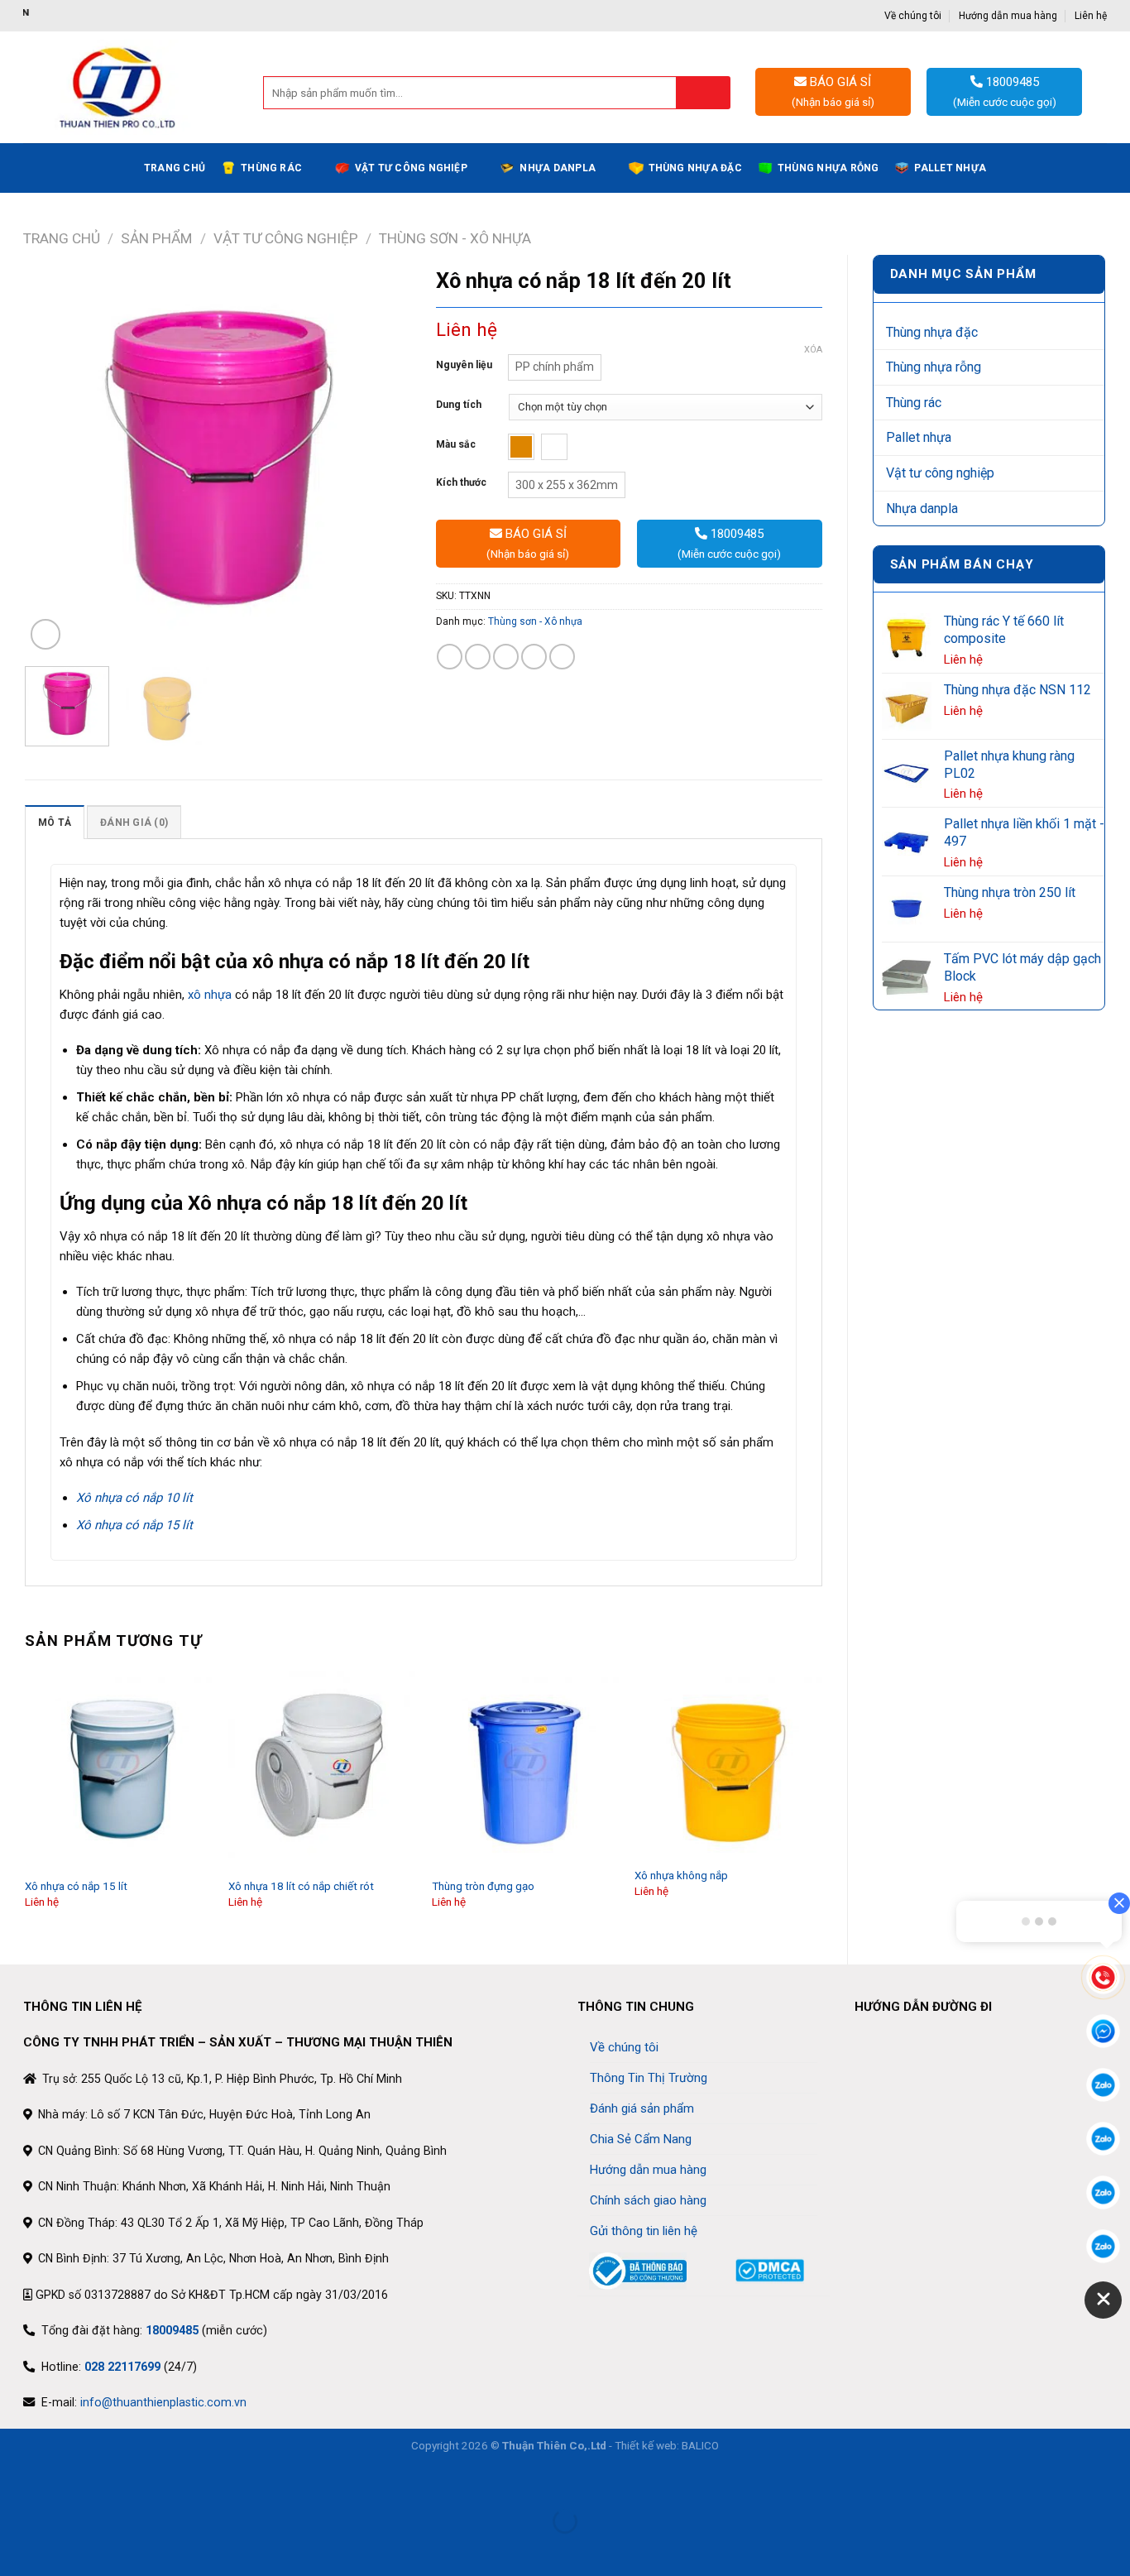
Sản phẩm (156, 238)
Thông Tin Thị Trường (649, 2078)
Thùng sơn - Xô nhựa (455, 238)
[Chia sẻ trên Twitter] (478, 657)
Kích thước (461, 483)
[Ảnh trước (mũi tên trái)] (15, 2549)
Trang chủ (175, 168)
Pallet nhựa (950, 168)
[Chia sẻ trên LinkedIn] (562, 657)
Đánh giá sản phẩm (642, 2108)
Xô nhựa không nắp (681, 1875)
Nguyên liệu (464, 365)
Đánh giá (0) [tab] (134, 823)
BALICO (700, 2445)
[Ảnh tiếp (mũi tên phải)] (61, 2549)
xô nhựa (210, 995)
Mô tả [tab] (55, 823)
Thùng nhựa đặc (695, 168)
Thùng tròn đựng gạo (483, 1886)
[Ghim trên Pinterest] (534, 657)
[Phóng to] (45, 634)
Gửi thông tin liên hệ (644, 2231)
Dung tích (459, 405)
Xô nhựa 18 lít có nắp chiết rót (301, 1886)
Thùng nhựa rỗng (828, 168)
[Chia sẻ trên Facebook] (450, 657)
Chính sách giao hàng (648, 2200)
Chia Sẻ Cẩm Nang (641, 2139)
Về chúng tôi (913, 16)
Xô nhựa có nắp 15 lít (76, 1886)
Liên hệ (1091, 16)
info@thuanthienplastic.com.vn (163, 2402)
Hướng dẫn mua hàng (1008, 16)
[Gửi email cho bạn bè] (506, 657)
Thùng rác (271, 168)
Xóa (813, 350)
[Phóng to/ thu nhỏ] (61, 2482)
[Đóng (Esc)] (15, 2482)
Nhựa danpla (558, 168)
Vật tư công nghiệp (411, 168)
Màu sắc (456, 445)
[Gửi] (704, 93)
